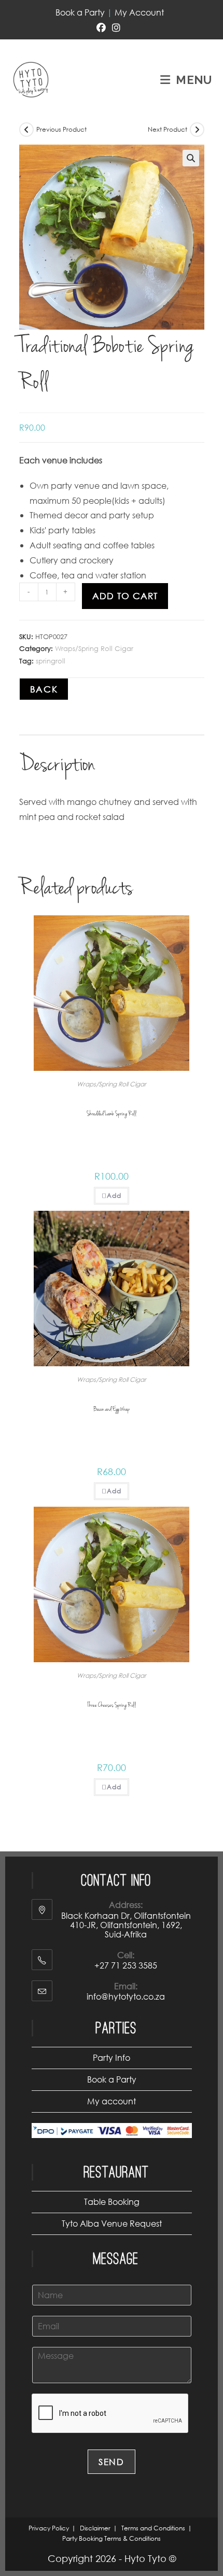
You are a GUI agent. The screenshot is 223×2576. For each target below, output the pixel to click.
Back (44, 689)
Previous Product (61, 129)
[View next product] (197, 130)
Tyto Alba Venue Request (112, 2223)
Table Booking (112, 2202)
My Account (139, 12)
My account (112, 2101)
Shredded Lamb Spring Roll (112, 1114)
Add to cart (125, 596)
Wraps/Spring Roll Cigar (94, 649)
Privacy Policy (49, 2528)
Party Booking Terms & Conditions (112, 2538)
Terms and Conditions (153, 2528)
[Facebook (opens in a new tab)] (103, 28)
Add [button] (114, 1195)
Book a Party (80, 12)
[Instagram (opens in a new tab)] (116, 28)
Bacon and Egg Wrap (112, 1410)
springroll (51, 661)
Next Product (168, 129)
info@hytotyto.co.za (126, 1996)
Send (112, 2462)
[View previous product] (26, 130)
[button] (191, 158)
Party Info (112, 2057)
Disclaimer (95, 2528)
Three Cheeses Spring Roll (112, 1705)
